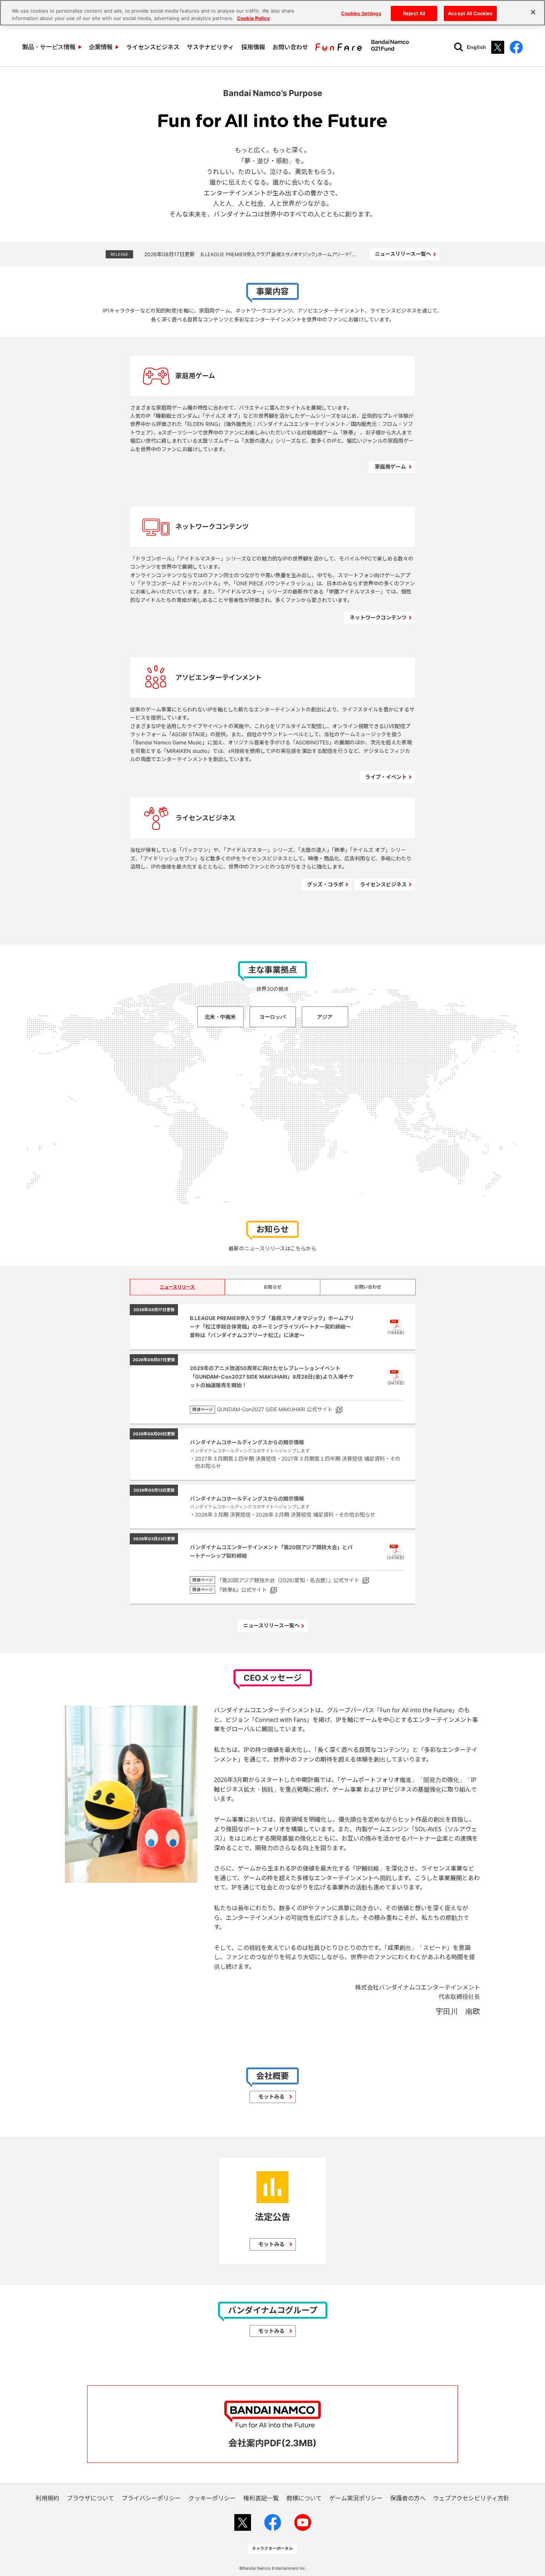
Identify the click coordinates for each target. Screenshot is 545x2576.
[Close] (533, 12)
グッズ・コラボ (325, 884)
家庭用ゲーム (390, 467)
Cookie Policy (253, 18)
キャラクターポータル (272, 2548)
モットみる (271, 2096)
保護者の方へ (408, 2498)
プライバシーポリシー (151, 2498)
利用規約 (47, 2498)
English (476, 47)
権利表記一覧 (261, 2498)
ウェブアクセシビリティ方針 (471, 2498)
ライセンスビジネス (153, 47)
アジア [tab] (325, 1017)
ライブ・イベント (386, 777)
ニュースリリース (177, 1287)
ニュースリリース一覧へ (403, 254)
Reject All (414, 13)
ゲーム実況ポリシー (356, 2498)
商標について (304, 2498)
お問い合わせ (290, 47)
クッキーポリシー (212, 2498)
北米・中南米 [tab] (220, 1017)
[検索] (459, 47)
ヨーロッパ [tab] (272, 1017)
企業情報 (101, 47)
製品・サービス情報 (49, 47)
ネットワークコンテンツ (378, 617)
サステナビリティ (210, 47)
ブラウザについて (90, 2498)
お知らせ (272, 1287)
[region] (272, 13)
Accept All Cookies (470, 13)
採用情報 (253, 47)
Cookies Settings (361, 13)
